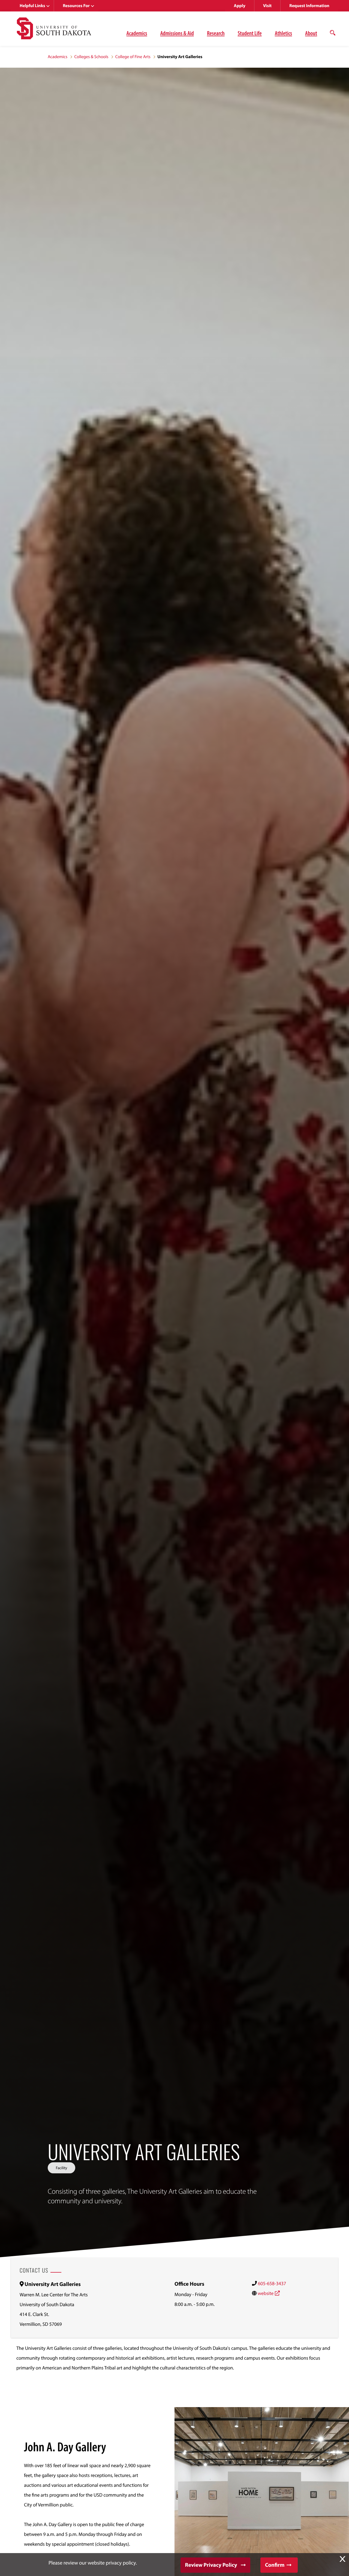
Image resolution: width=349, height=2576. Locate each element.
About (311, 33)
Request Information (309, 6)
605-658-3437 (272, 2283)
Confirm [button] (275, 2565)
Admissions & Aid (177, 33)
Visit (267, 6)
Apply (240, 6)
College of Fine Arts (133, 57)
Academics (137, 33)
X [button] (342, 2559)
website (266, 2293)
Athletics (283, 33)
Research (216, 33)
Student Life (250, 33)
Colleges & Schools (91, 57)
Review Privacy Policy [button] (211, 2565)
